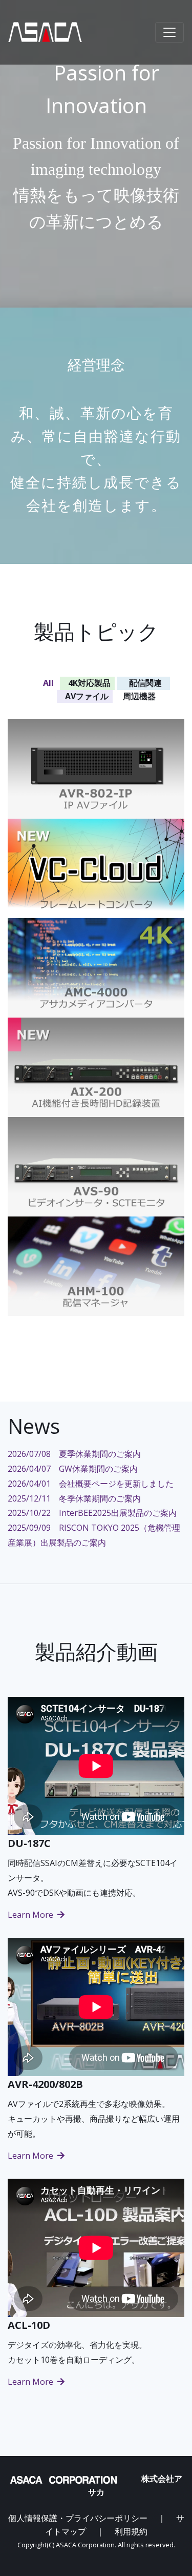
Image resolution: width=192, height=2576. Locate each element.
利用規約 (131, 2531)
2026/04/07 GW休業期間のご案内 (73, 1469)
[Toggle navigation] (169, 32)
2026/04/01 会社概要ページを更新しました (91, 1484)
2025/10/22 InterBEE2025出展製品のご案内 (92, 1513)
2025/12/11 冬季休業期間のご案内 (74, 1498)
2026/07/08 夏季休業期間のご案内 (74, 1454)
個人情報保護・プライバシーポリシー (78, 2518)
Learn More (31, 1915)
